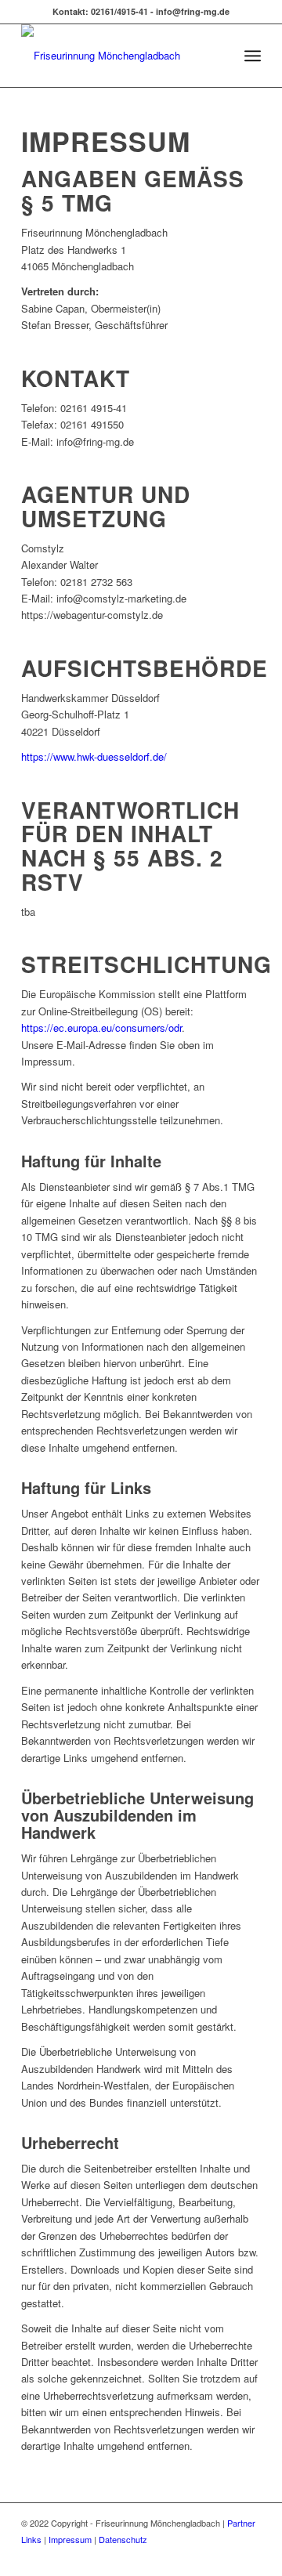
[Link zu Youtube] (249, 2556)
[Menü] (253, 56)
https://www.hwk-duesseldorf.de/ (94, 756)
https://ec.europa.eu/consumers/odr (101, 1028)
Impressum (70, 2539)
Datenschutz (123, 2539)
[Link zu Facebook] (202, 2556)
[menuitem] (218, 56)
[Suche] (218, 56)
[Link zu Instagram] (226, 2556)
